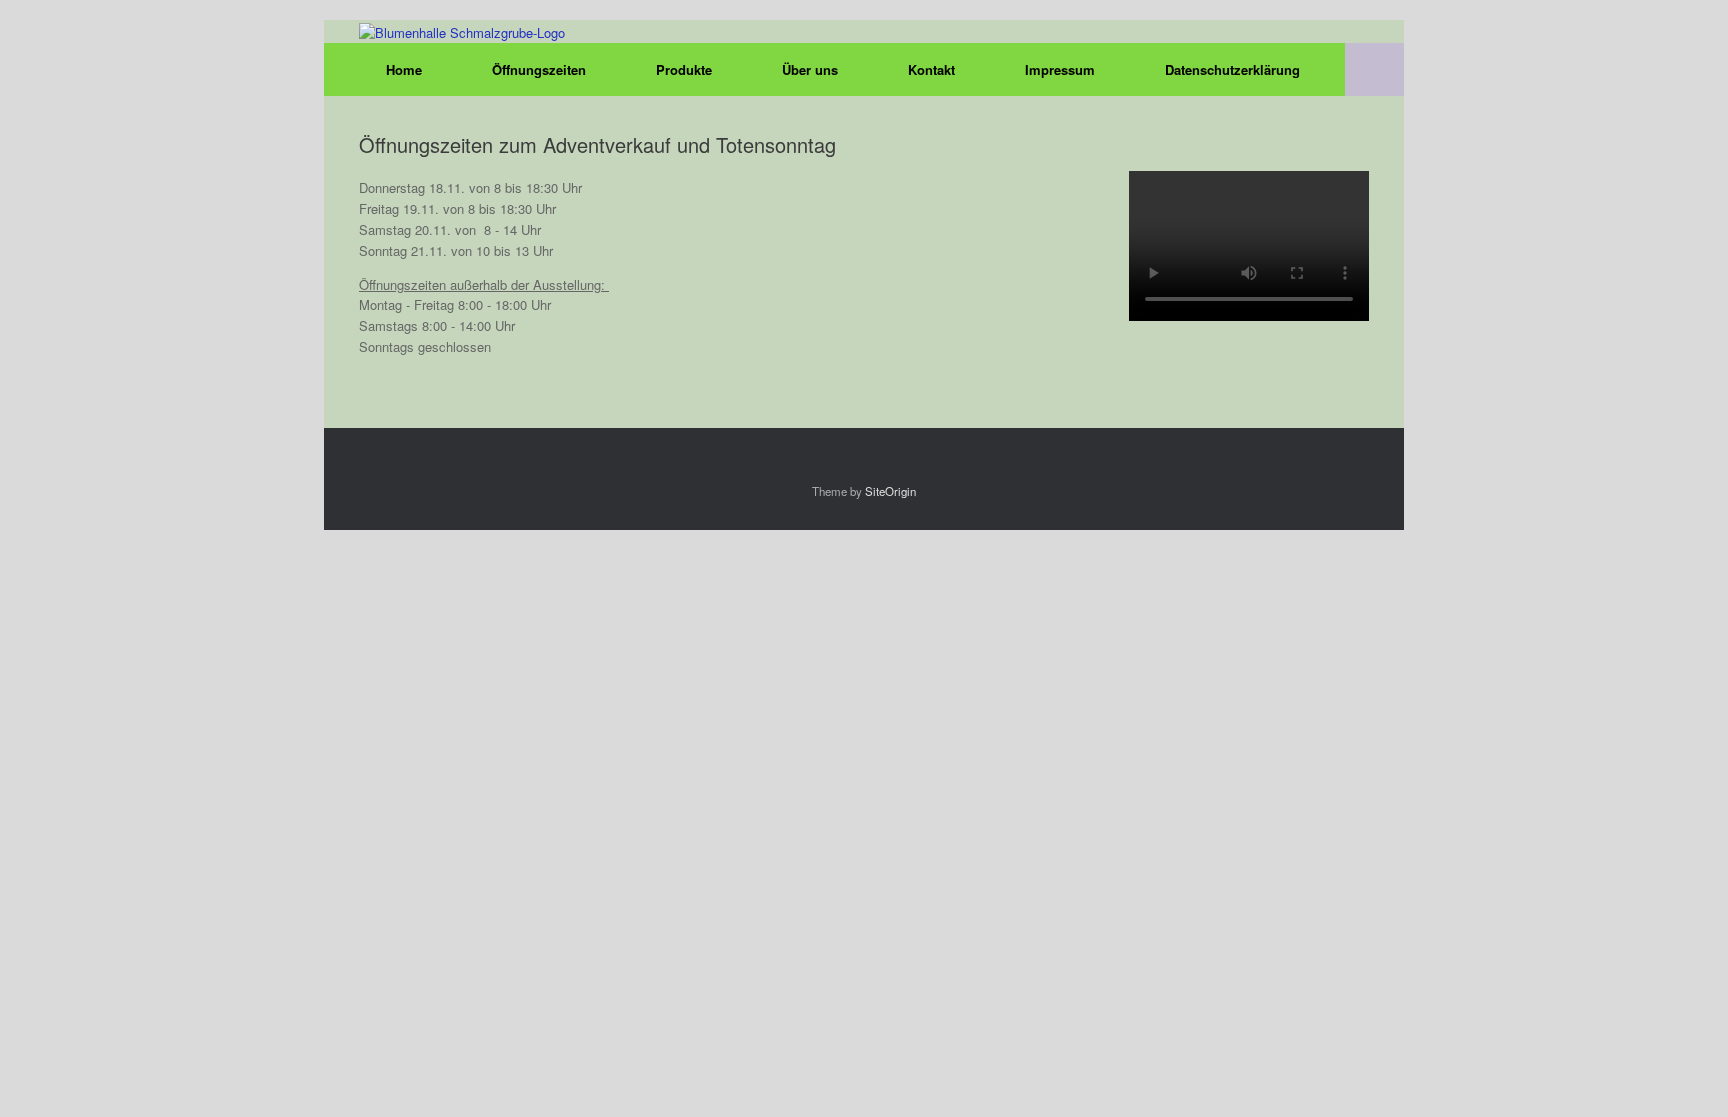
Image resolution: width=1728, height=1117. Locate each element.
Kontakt (931, 69)
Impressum (1060, 69)
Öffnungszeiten (539, 69)
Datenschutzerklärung (1232, 69)
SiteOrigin (890, 491)
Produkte (684, 69)
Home (404, 69)
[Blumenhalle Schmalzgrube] (462, 31)
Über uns (810, 69)
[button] (1374, 69)
